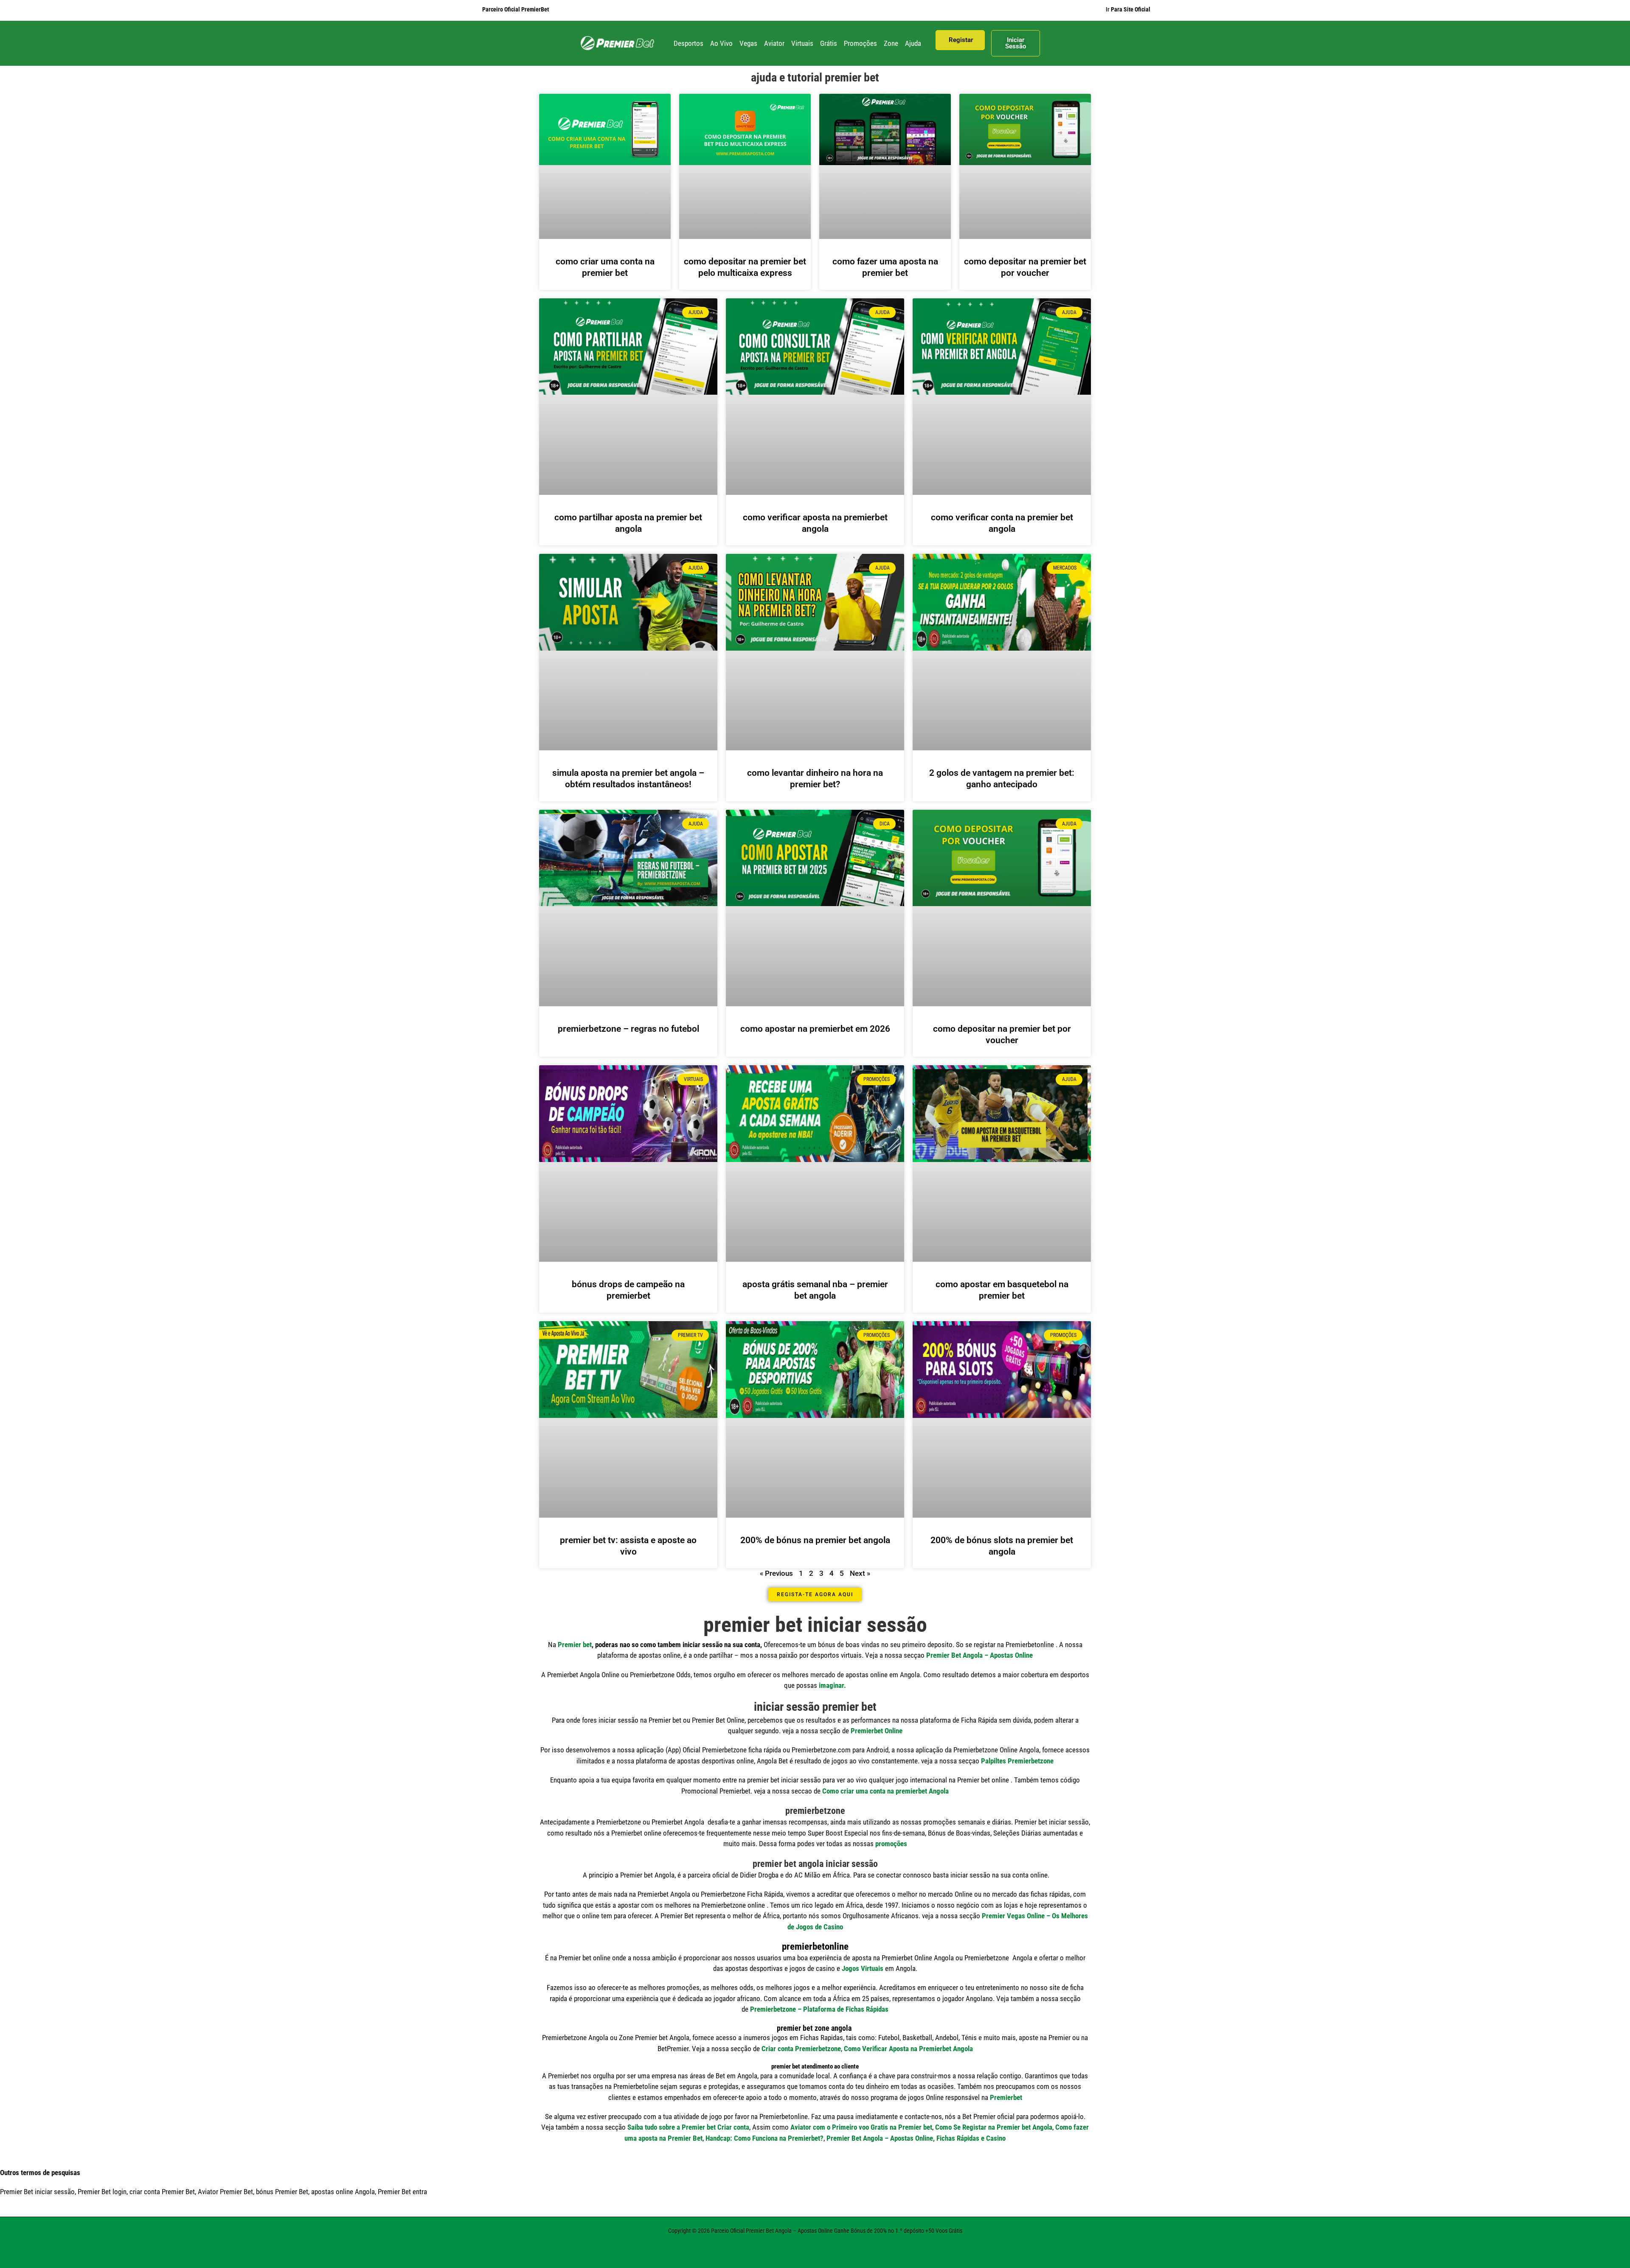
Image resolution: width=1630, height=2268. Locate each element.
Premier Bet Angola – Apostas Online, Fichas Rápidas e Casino (916, 2138)
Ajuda (913, 43)
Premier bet (575, 1645)
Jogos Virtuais (863, 1968)
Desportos (689, 43)
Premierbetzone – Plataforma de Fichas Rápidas (819, 2009)
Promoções (860, 43)
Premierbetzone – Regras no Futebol (628, 1029)
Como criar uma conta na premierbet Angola (885, 1791)
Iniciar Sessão (1016, 43)
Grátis (829, 43)
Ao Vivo (721, 43)
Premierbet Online (877, 1731)
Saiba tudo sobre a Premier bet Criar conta (688, 2127)
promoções (891, 1844)
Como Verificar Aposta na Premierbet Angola (908, 2049)
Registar (961, 40)
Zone (891, 43)
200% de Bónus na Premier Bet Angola (815, 1540)
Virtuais (802, 43)
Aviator (774, 43)
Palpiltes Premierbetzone (1017, 1761)
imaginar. (832, 1685)
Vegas (748, 43)
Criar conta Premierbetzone (801, 2049)
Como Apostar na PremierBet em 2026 (815, 1029)
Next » (860, 1573)
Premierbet (1006, 2097)
